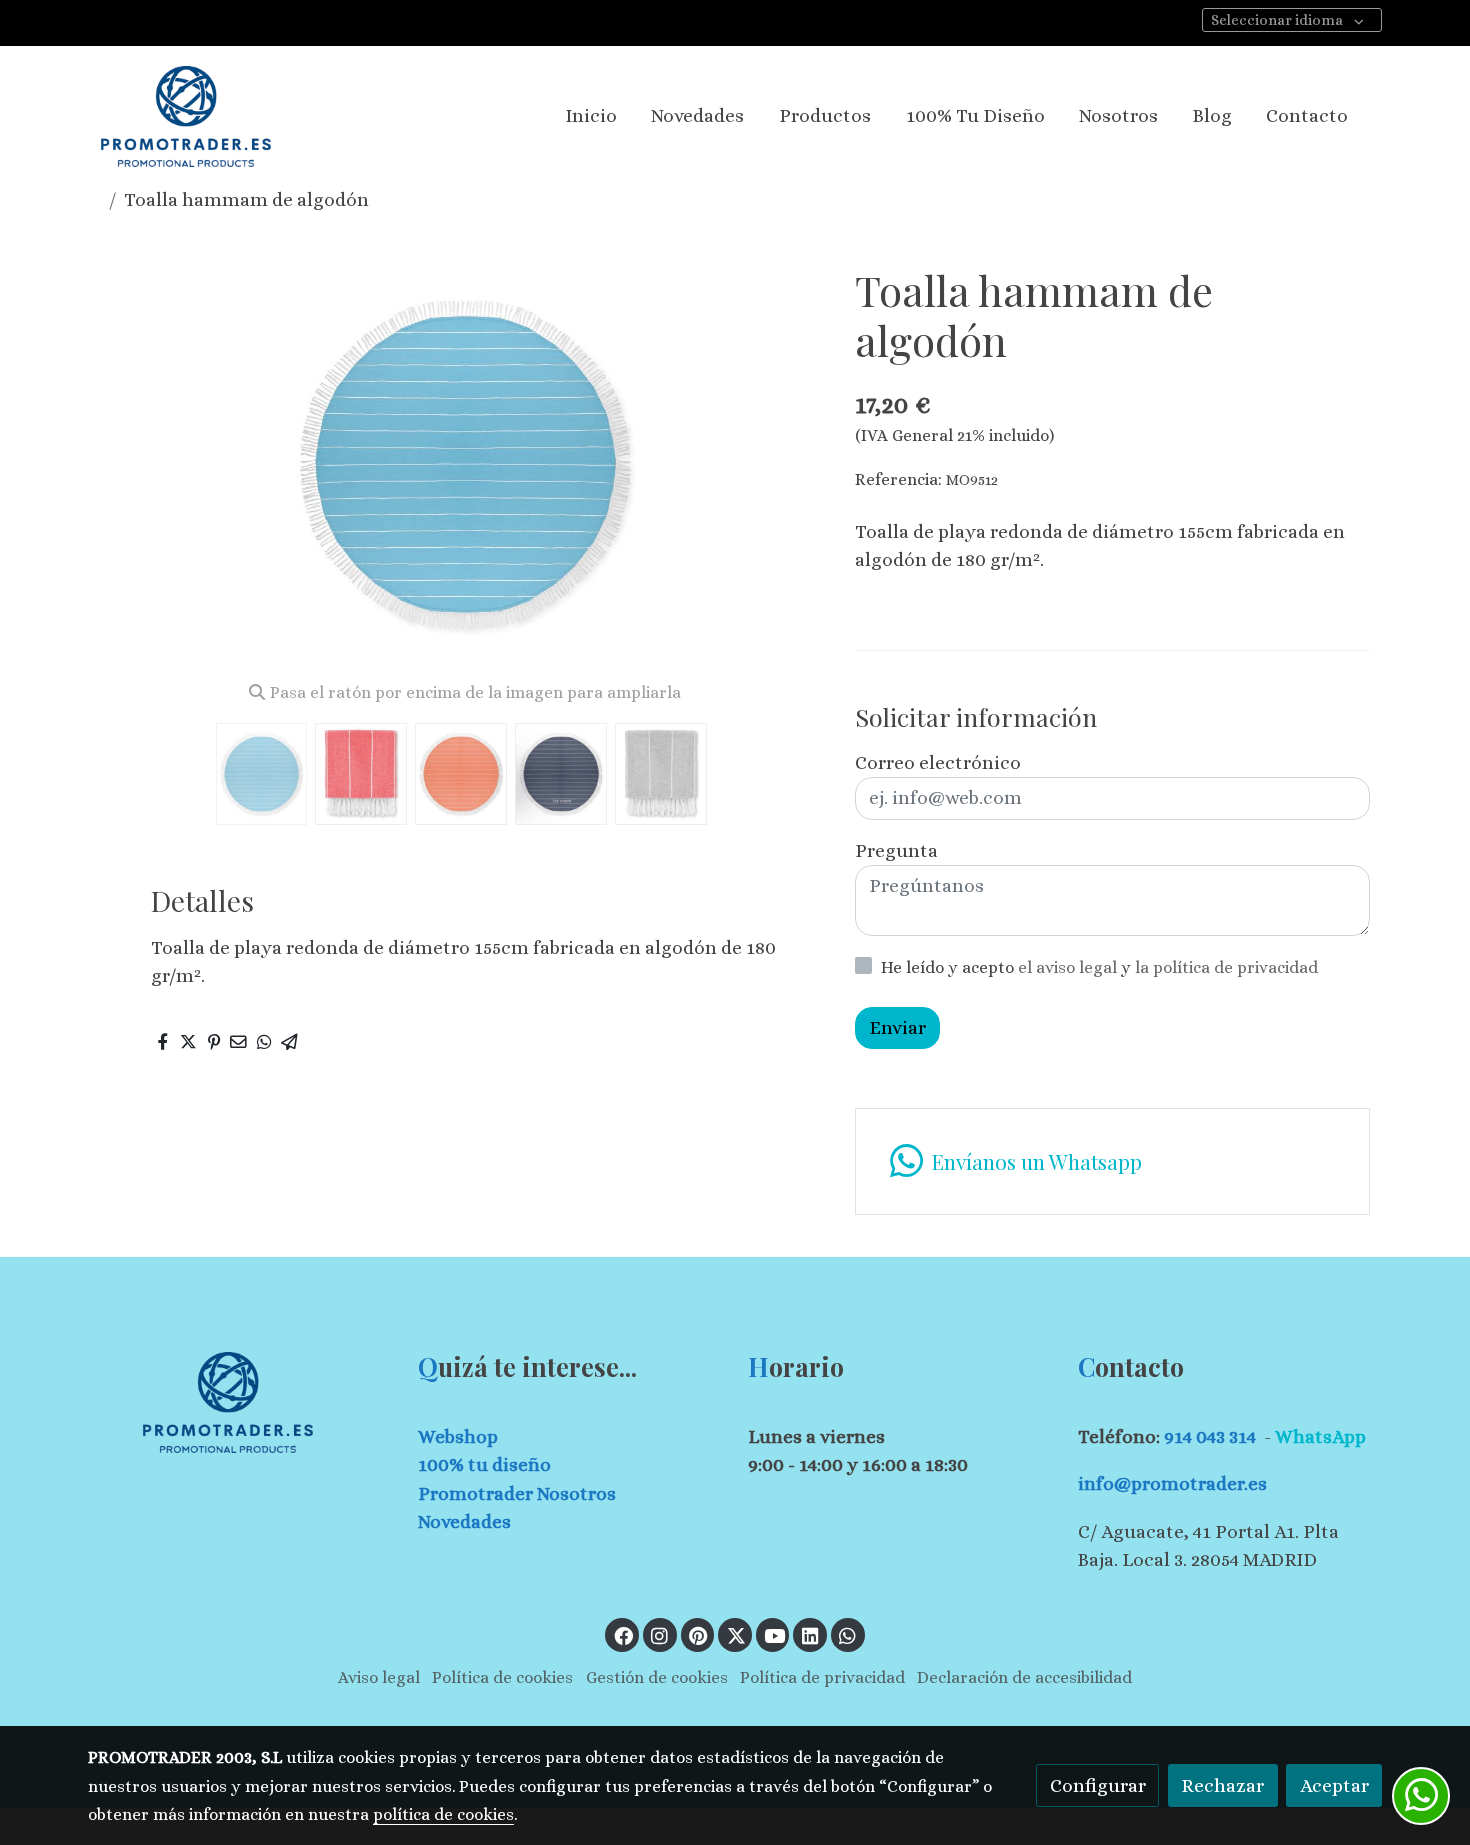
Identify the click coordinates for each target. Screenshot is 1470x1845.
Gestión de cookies (657, 1677)
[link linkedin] (810, 1634)
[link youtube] (775, 1634)
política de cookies (443, 1814)
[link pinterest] (698, 1634)
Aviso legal (379, 1677)
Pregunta (896, 850)
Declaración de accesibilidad (1024, 1677)
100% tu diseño (484, 1464)
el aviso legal (1069, 967)
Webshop (458, 1436)
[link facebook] (623, 1634)
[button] (791, 465)
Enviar (897, 1027)
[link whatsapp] (848, 1634)
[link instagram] (660, 1634)
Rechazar (1222, 1785)
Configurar (1098, 1785)
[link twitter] (736, 1634)
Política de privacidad (822, 1677)
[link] (186, 116)
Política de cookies (502, 1677)
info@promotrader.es (1172, 1483)
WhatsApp (1320, 1436)
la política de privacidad (1226, 967)
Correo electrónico (938, 762)
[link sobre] (240, 1402)
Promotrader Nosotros (517, 1493)
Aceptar (1334, 1785)
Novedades (464, 1521)
